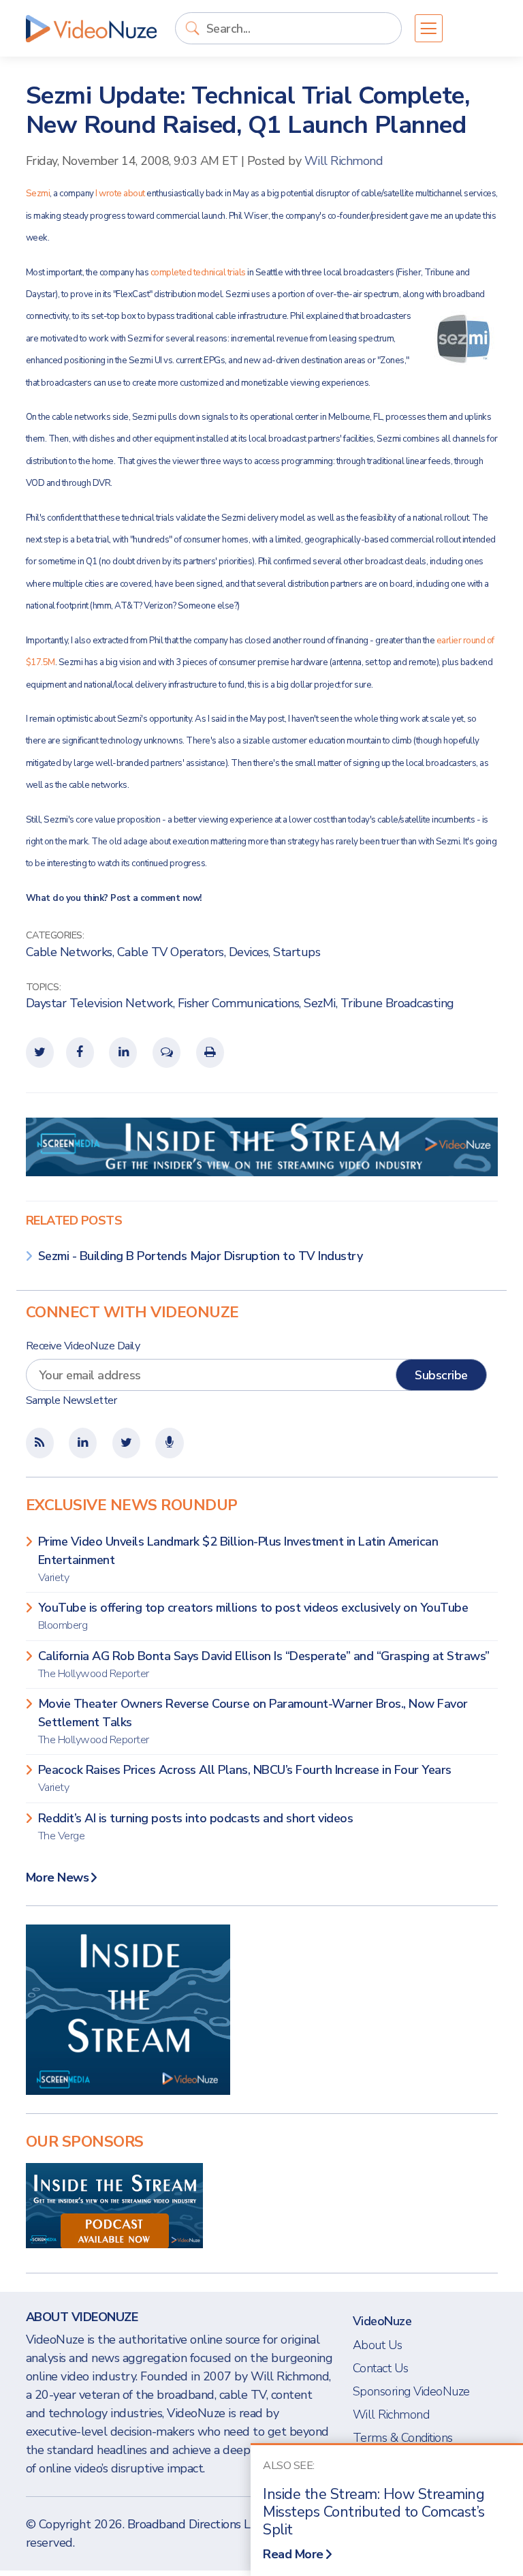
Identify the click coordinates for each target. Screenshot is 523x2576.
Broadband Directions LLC (196, 2524)
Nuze (91, 29)
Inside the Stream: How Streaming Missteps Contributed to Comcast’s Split (374, 2512)
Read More (293, 2554)
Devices (249, 952)
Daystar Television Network (99, 1003)
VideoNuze (382, 2321)
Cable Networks (69, 952)
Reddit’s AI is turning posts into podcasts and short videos (196, 1827)
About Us (378, 2345)
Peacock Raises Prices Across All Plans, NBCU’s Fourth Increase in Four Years (245, 1778)
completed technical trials (199, 273)
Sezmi (38, 194)
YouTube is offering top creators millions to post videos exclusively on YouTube (253, 1616)
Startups (297, 952)
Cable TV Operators (171, 952)
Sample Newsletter (72, 1400)
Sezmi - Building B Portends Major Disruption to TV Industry (201, 1256)
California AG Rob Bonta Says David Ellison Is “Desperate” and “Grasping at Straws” (264, 1665)
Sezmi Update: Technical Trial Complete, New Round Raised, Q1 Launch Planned (248, 110)
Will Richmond (344, 161)
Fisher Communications (239, 1003)
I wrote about (121, 194)
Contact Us (381, 2368)
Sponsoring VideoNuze (411, 2391)
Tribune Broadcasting (397, 1003)
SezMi (320, 1003)
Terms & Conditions (403, 2438)
